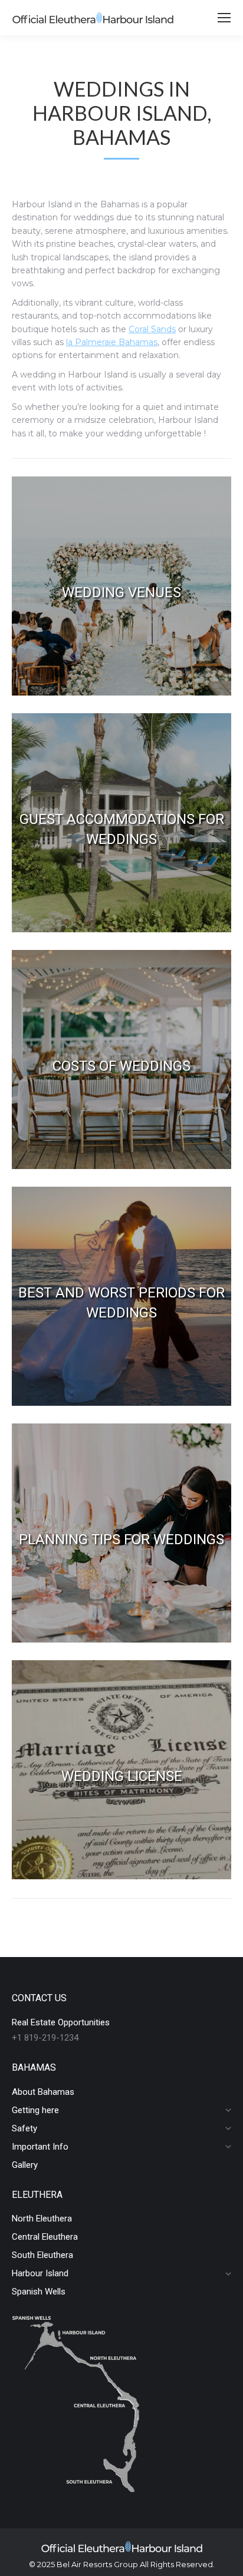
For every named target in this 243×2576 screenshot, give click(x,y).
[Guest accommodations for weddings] (121, 823)
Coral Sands (152, 329)
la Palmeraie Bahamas (112, 342)
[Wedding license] (121, 1770)
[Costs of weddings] (121, 1059)
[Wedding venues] (121, 586)
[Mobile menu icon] (224, 18)
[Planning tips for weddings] (121, 1533)
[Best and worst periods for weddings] (121, 1296)
